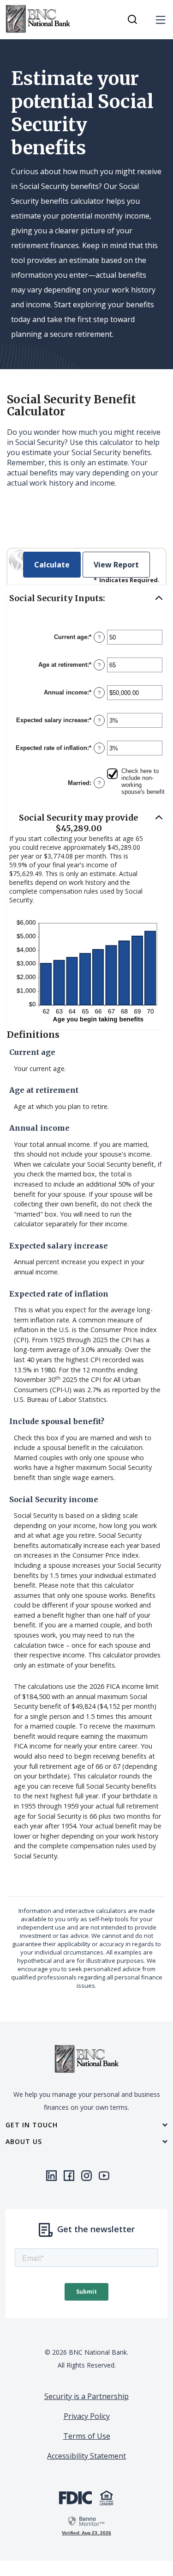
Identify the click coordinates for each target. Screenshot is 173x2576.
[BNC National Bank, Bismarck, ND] (38, 19)
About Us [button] (24, 2142)
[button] (86, 599)
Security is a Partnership (86, 2396)
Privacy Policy (87, 2416)
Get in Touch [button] (32, 2125)
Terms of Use (87, 2436)
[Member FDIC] (75, 2497)
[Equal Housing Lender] (107, 2497)
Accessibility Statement (86, 2456)
